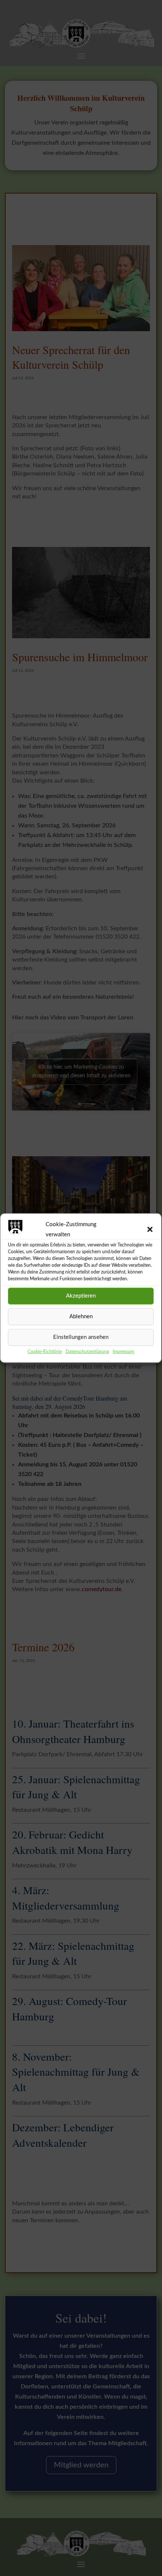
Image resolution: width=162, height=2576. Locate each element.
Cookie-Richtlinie (45, 1351)
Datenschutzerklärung (87, 1351)
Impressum (123, 1351)
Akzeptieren (81, 1296)
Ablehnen (81, 1317)
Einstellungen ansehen (81, 1337)
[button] (150, 1229)
